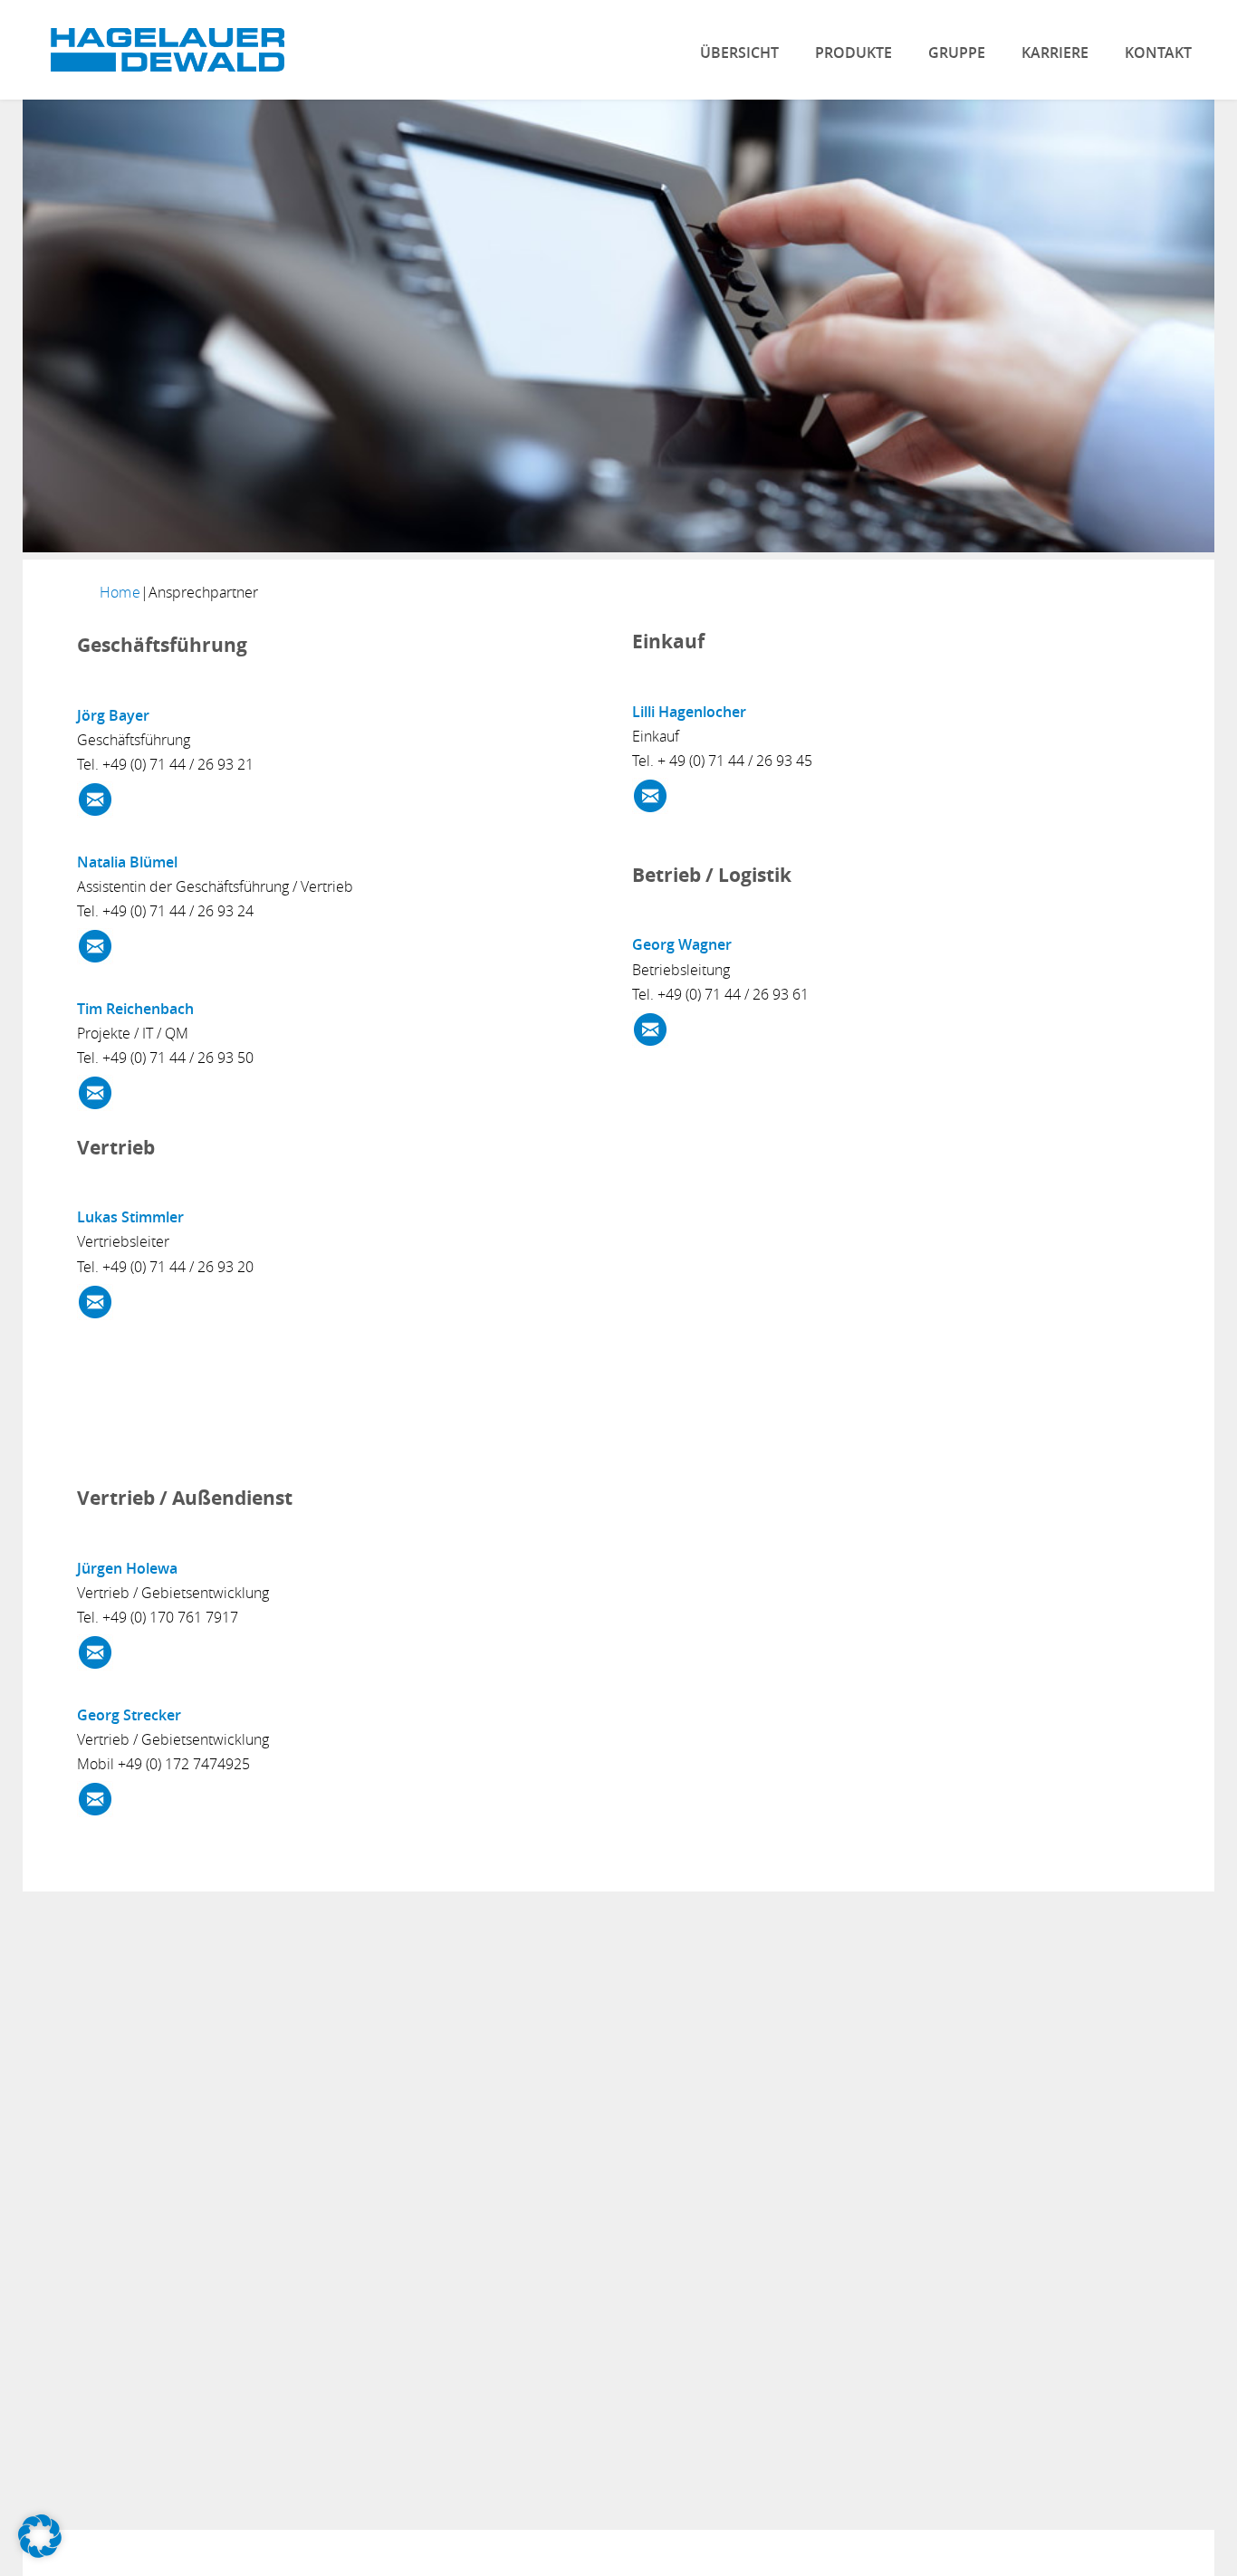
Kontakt (1158, 53)
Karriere (1055, 53)
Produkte (853, 53)
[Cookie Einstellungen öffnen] (40, 2552)
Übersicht (739, 53)
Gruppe (957, 53)
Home (120, 592)
